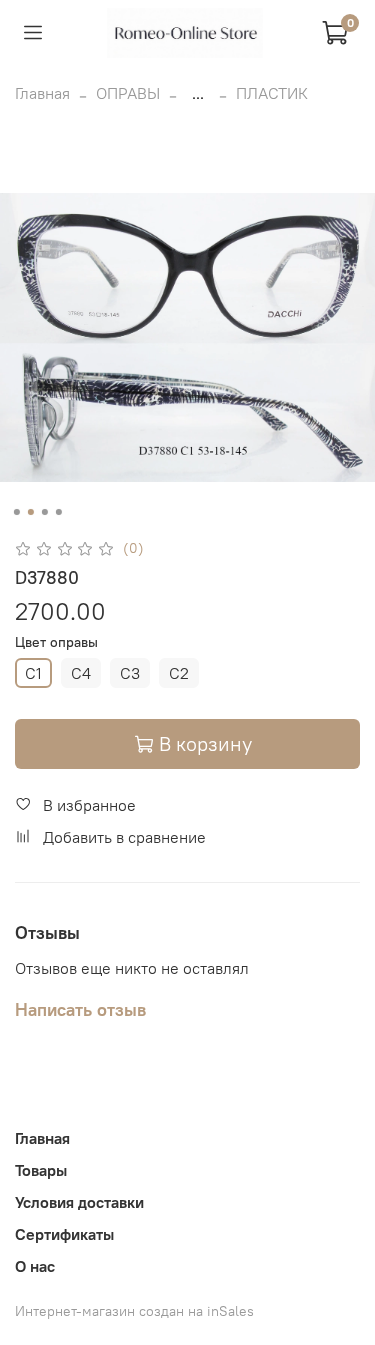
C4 (81, 673)
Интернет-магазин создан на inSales (134, 1311)
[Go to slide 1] (16, 512)
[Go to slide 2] (30, 512)
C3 (130, 673)
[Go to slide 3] (44, 512)
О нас (35, 1266)
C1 (33, 673)
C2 (179, 673)
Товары (41, 1170)
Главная (42, 93)
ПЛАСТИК (272, 93)
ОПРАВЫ (128, 93)
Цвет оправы (56, 642)
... (198, 93)
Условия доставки (79, 1202)
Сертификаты (64, 1234)
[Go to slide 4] (58, 512)
